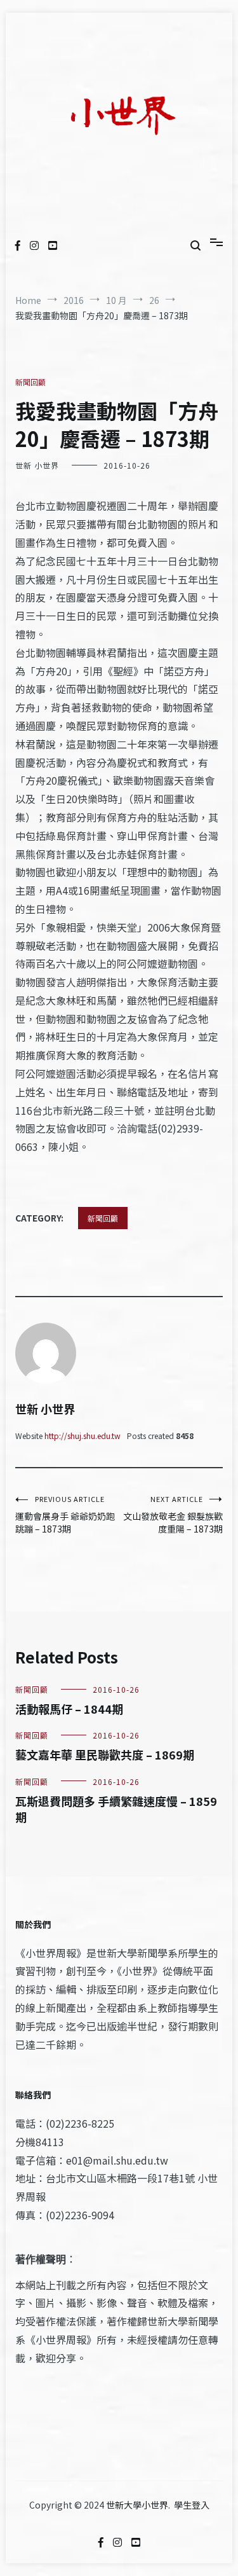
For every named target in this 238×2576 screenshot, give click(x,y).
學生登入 (192, 2505)
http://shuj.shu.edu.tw (83, 1436)
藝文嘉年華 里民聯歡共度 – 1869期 (105, 1754)
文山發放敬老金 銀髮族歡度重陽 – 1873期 (173, 1514)
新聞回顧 (30, 382)
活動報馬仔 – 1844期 (69, 1709)
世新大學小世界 (137, 2505)
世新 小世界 (37, 465)
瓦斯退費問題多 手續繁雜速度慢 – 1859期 (116, 1809)
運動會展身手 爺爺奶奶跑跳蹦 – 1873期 (65, 1514)
